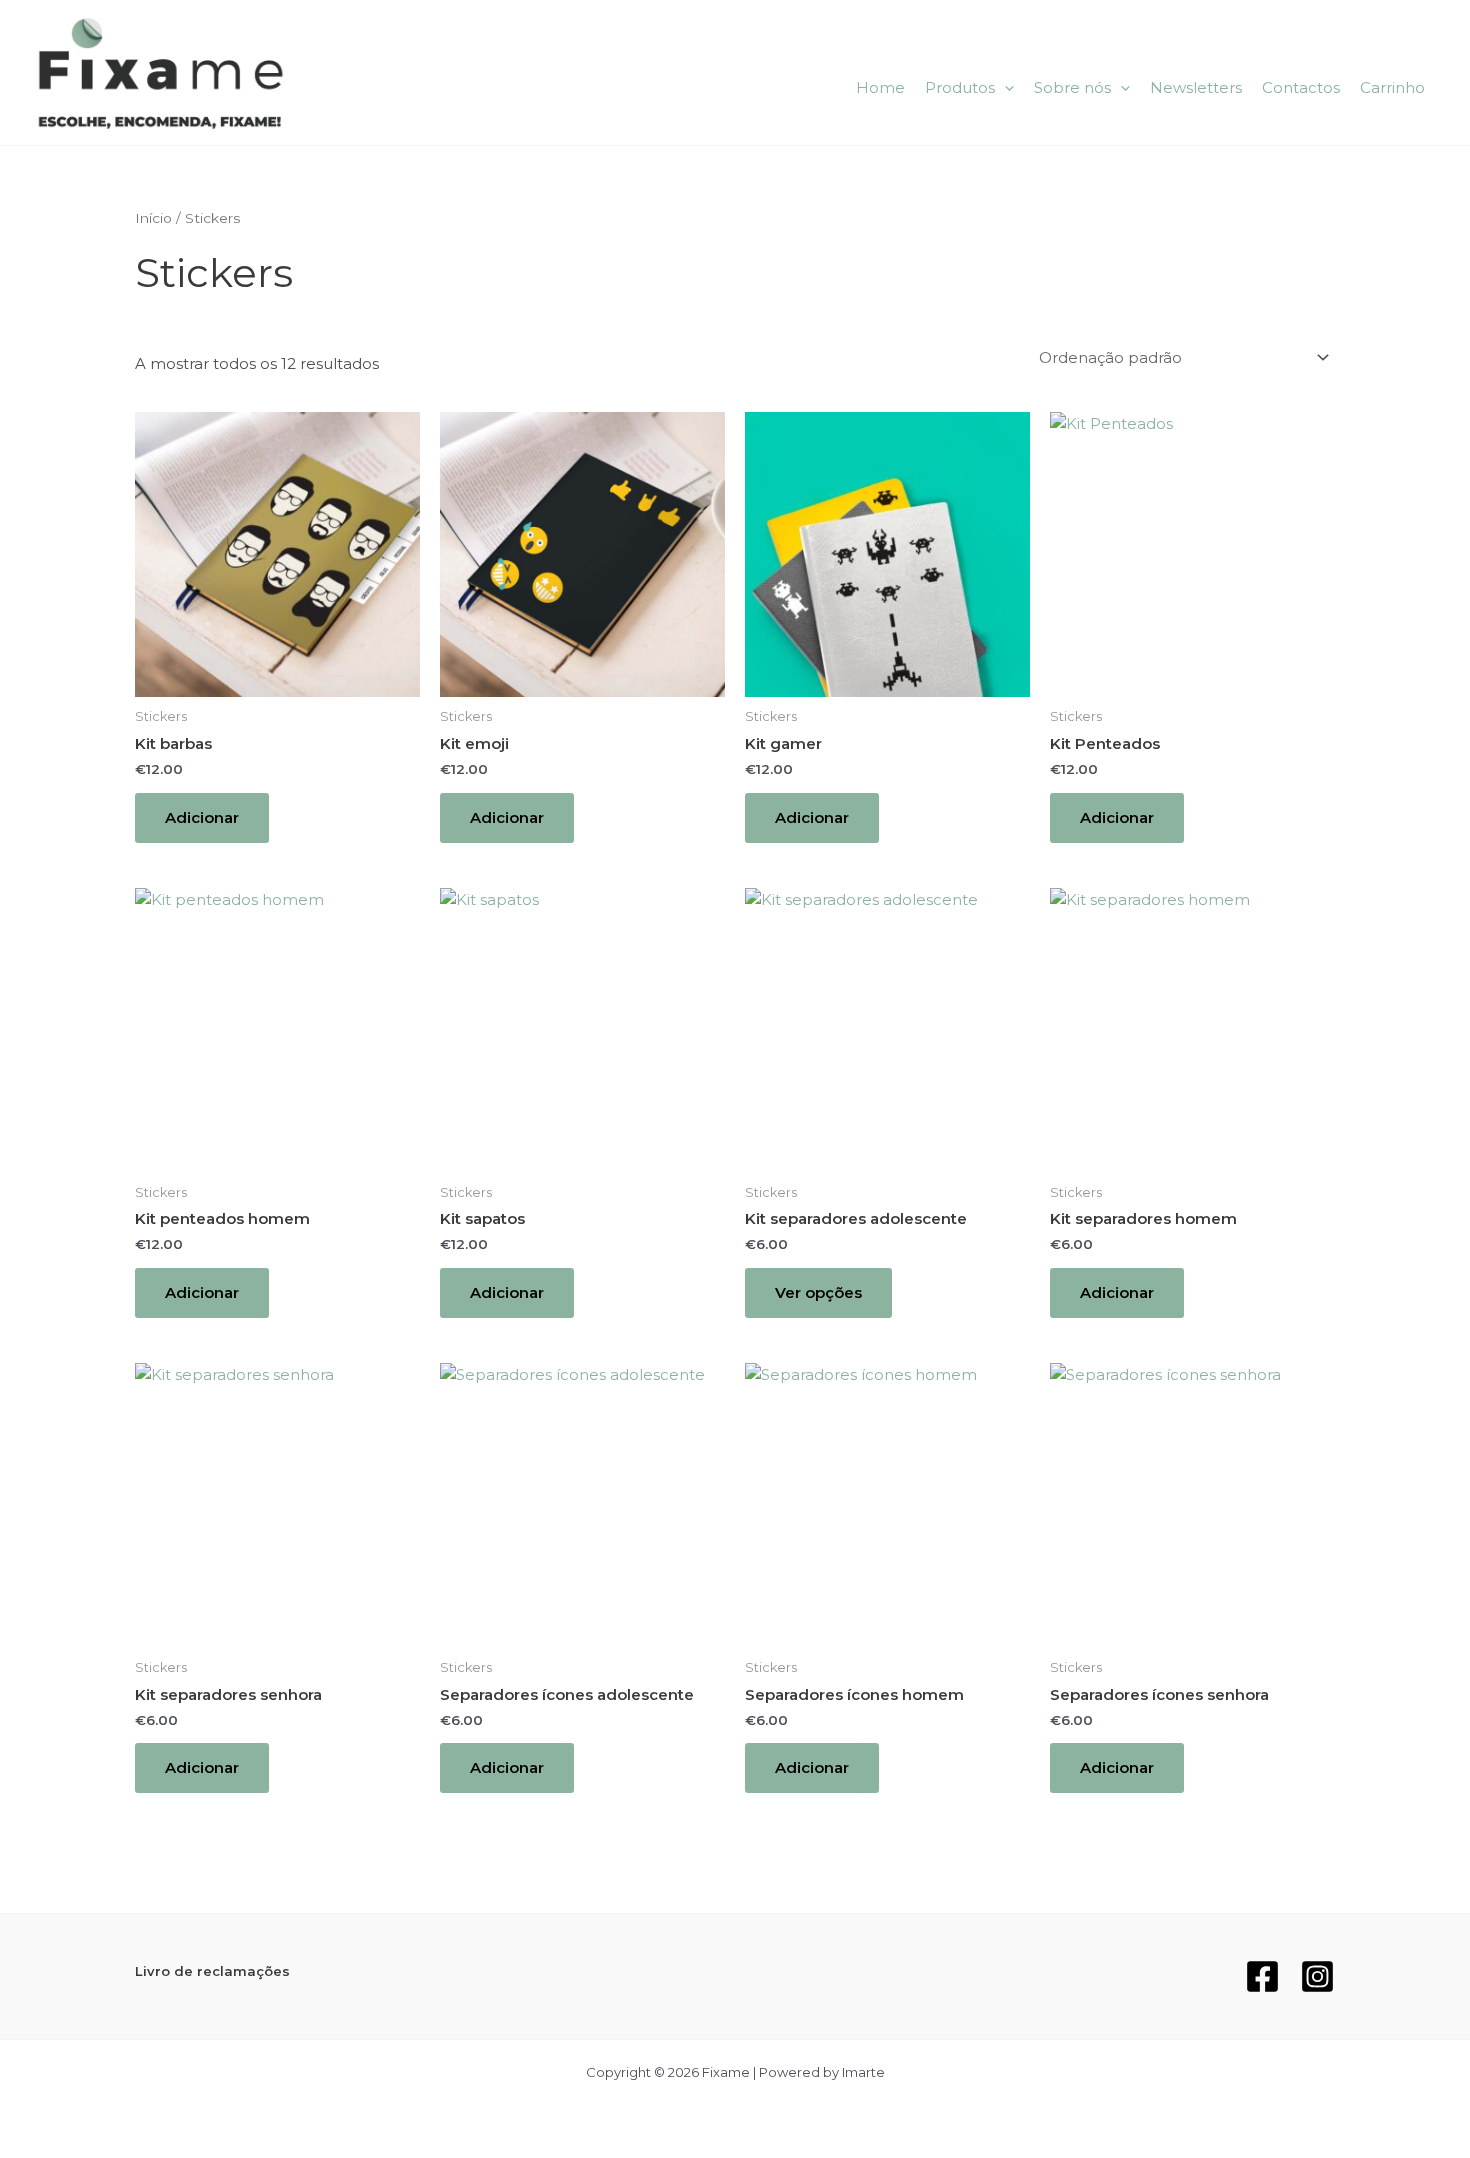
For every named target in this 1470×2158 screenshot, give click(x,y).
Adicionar (202, 817)
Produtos (960, 87)
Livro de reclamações (212, 1971)
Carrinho (1392, 87)
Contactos (1301, 87)
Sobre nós (1072, 87)
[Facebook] (1262, 1976)
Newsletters (1196, 87)
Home (880, 87)
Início (153, 218)
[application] (1004, 88)
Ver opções (818, 1292)
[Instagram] (1317, 1976)
